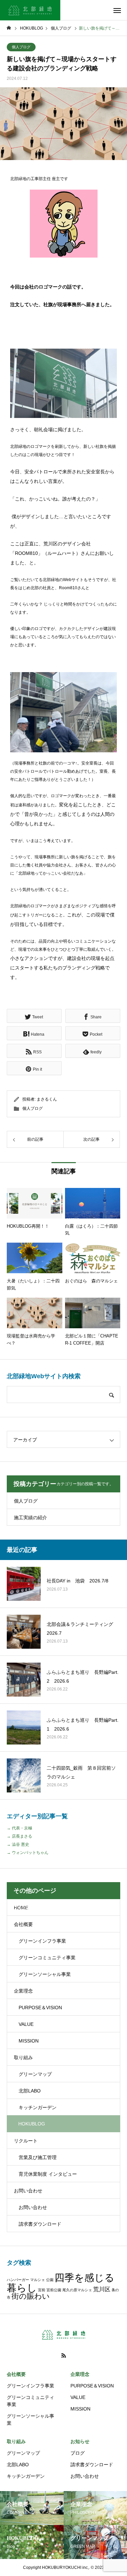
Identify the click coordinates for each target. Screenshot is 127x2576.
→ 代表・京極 (19, 1828)
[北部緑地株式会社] (30, 10)
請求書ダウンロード (40, 2224)
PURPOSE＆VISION (40, 2008)
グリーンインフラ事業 (42, 1941)
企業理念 (23, 1991)
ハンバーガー (18, 2280)
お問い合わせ (28, 2191)
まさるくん (47, 1099)
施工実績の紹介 (30, 1518)
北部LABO (30, 2091)
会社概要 (23, 1924)
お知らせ (80, 2441)
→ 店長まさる (19, 1836)
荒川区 (102, 2289)
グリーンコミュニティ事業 (47, 1958)
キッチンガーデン (38, 2107)
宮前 (42, 2290)
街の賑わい (31, 2296)
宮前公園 (54, 2290)
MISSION (29, 2041)
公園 (50, 2280)
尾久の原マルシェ (77, 2290)
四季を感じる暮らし (61, 2282)
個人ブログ (21, 47)
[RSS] (64, 2355)
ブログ (78, 2453)
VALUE (26, 2024)
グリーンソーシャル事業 (45, 1974)
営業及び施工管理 (38, 2157)
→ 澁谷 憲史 (18, 1844)
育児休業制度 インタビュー (48, 2174)
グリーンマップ (35, 2074)
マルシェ (38, 2280)
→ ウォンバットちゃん (28, 1853)
